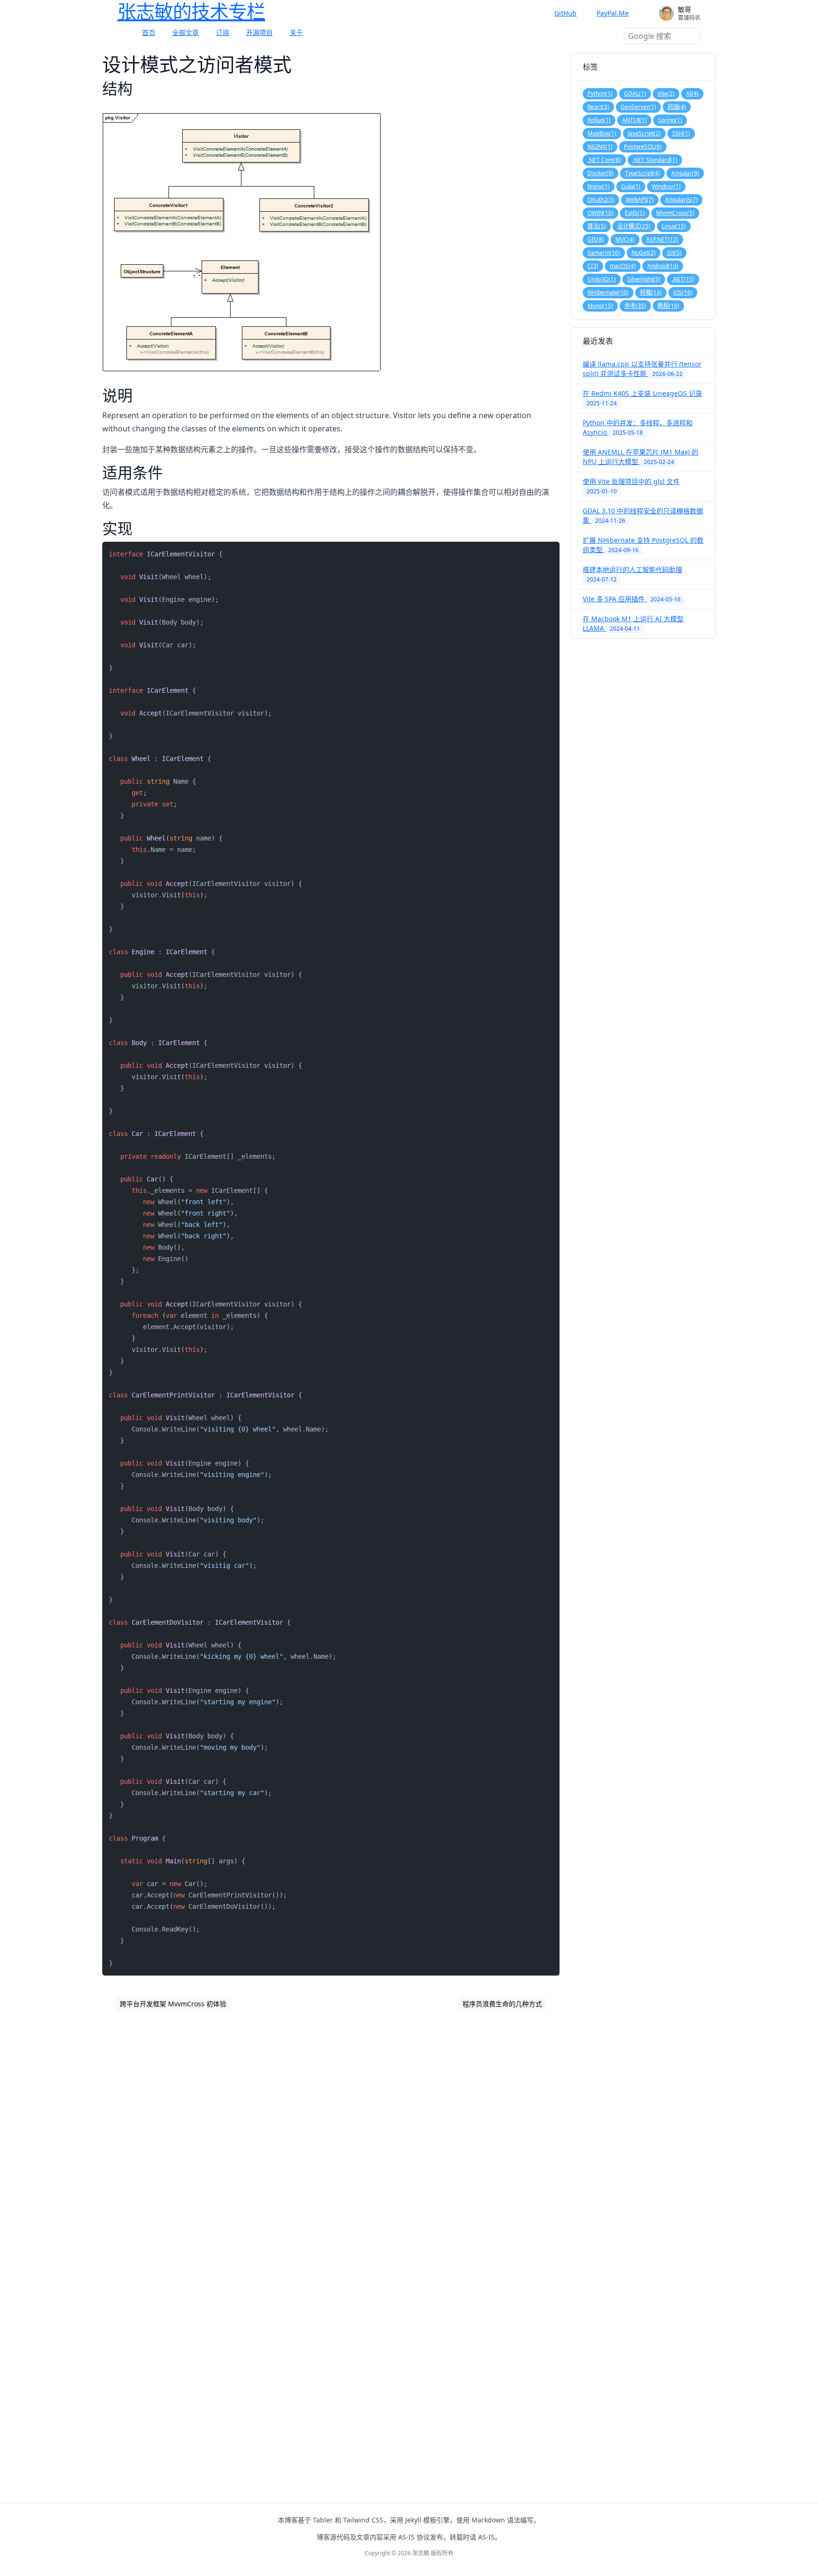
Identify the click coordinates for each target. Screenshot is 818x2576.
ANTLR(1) (634, 120)
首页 (149, 32)
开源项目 (259, 32)
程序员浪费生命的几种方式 (502, 2004)
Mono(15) (600, 306)
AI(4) (692, 94)
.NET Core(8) (604, 160)
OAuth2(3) (601, 200)
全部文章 (186, 32)
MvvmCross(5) (675, 213)
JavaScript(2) (644, 133)
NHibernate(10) (608, 292)
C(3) (593, 266)
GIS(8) (596, 239)
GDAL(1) (635, 94)
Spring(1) (670, 120)
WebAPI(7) (640, 200)
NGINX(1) (600, 147)
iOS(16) (683, 292)
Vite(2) (666, 94)
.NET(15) (683, 279)
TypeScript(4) (642, 173)
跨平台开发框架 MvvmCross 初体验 (173, 2004)
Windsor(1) (666, 186)
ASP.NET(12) (662, 239)
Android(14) (663, 266)
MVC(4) (625, 239)
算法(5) (597, 226)
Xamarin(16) (604, 253)
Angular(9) (685, 173)
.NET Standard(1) (655, 160)
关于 (296, 32)
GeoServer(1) (638, 107)
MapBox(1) (602, 133)
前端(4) (677, 107)
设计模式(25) (634, 226)
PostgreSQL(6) (643, 147)
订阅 (222, 32)
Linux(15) (674, 226)
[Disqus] (331, 2143)
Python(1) (600, 94)
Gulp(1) (631, 186)
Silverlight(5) (644, 279)
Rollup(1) (599, 120)
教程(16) (668, 306)
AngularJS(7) (681, 200)
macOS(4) (623, 266)
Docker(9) (600, 173)
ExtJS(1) (635, 213)
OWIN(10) (600, 213)
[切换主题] (648, 13)
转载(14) (651, 292)
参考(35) (635, 306)
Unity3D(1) (602, 279)
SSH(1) (681, 133)
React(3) (598, 107)
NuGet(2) (644, 253)
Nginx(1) (599, 186)
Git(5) (674, 253)
